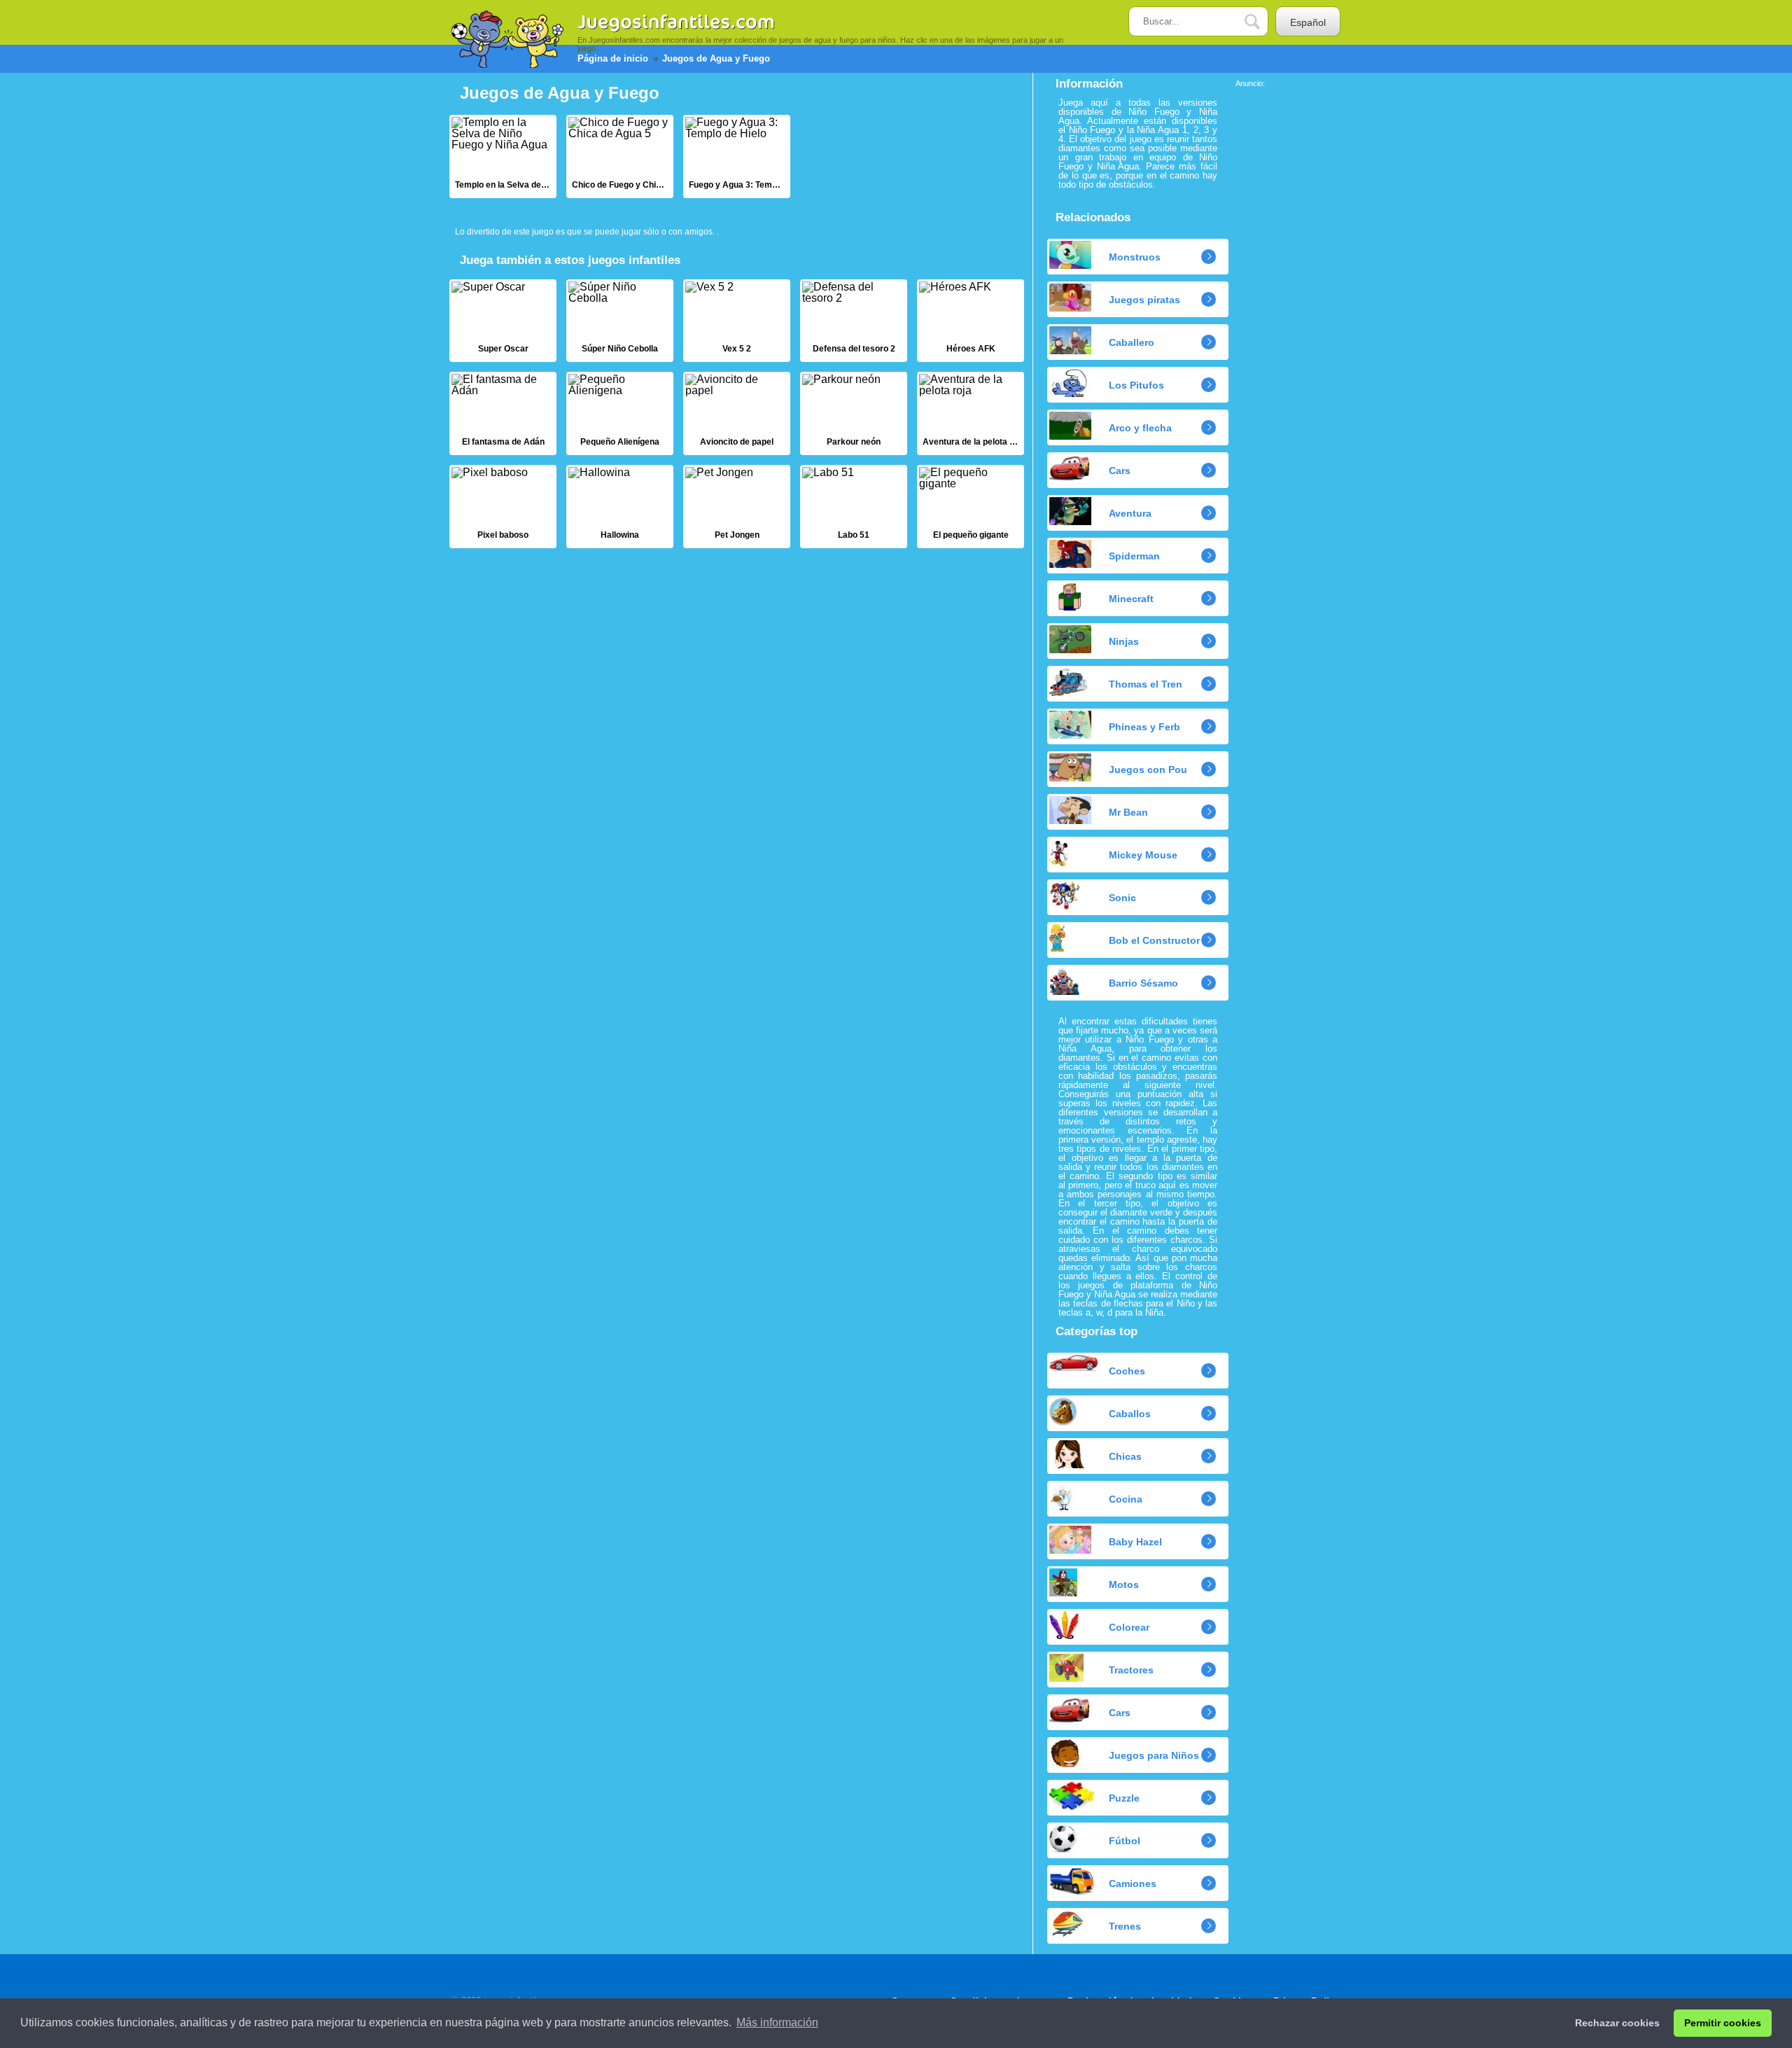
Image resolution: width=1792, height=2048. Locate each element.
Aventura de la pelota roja (971, 413)
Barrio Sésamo (1143, 983)
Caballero (1132, 342)
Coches (1127, 1371)
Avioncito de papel (737, 413)
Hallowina (620, 507)
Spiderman (1134, 556)
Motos (1124, 1584)
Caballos (1130, 1414)
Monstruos (1135, 257)
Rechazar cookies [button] (1617, 2023)
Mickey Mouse (1143, 855)
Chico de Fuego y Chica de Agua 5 (620, 156)
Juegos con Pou (1148, 769)
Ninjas (1124, 641)
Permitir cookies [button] (1723, 2023)
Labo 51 (854, 507)
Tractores (1131, 1670)
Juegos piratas (1144, 300)
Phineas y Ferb (1144, 727)
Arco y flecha (1140, 428)
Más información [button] (777, 2022)
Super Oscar (503, 321)
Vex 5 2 (737, 321)
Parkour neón (854, 413)
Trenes (1125, 1926)
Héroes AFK (971, 321)
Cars (1120, 471)
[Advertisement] (1291, 298)
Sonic (1122, 898)
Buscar (1263, 22)
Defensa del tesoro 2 (854, 321)
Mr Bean (1128, 812)
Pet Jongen (737, 507)
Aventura (1130, 513)
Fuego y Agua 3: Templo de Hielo (737, 156)
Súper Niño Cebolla (620, 321)
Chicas (1125, 1456)
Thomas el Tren (1146, 684)
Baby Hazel (1135, 1542)
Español (1308, 22)
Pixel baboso (503, 507)
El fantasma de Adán (503, 413)
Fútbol (1125, 1841)
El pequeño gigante (971, 507)
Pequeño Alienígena (620, 413)
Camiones (1133, 1883)
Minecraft (1131, 599)
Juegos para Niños (1154, 1755)
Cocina (1126, 1499)
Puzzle (1124, 1798)
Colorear (1129, 1627)
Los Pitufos (1136, 385)
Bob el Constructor (1154, 940)
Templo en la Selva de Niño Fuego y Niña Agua (503, 156)
